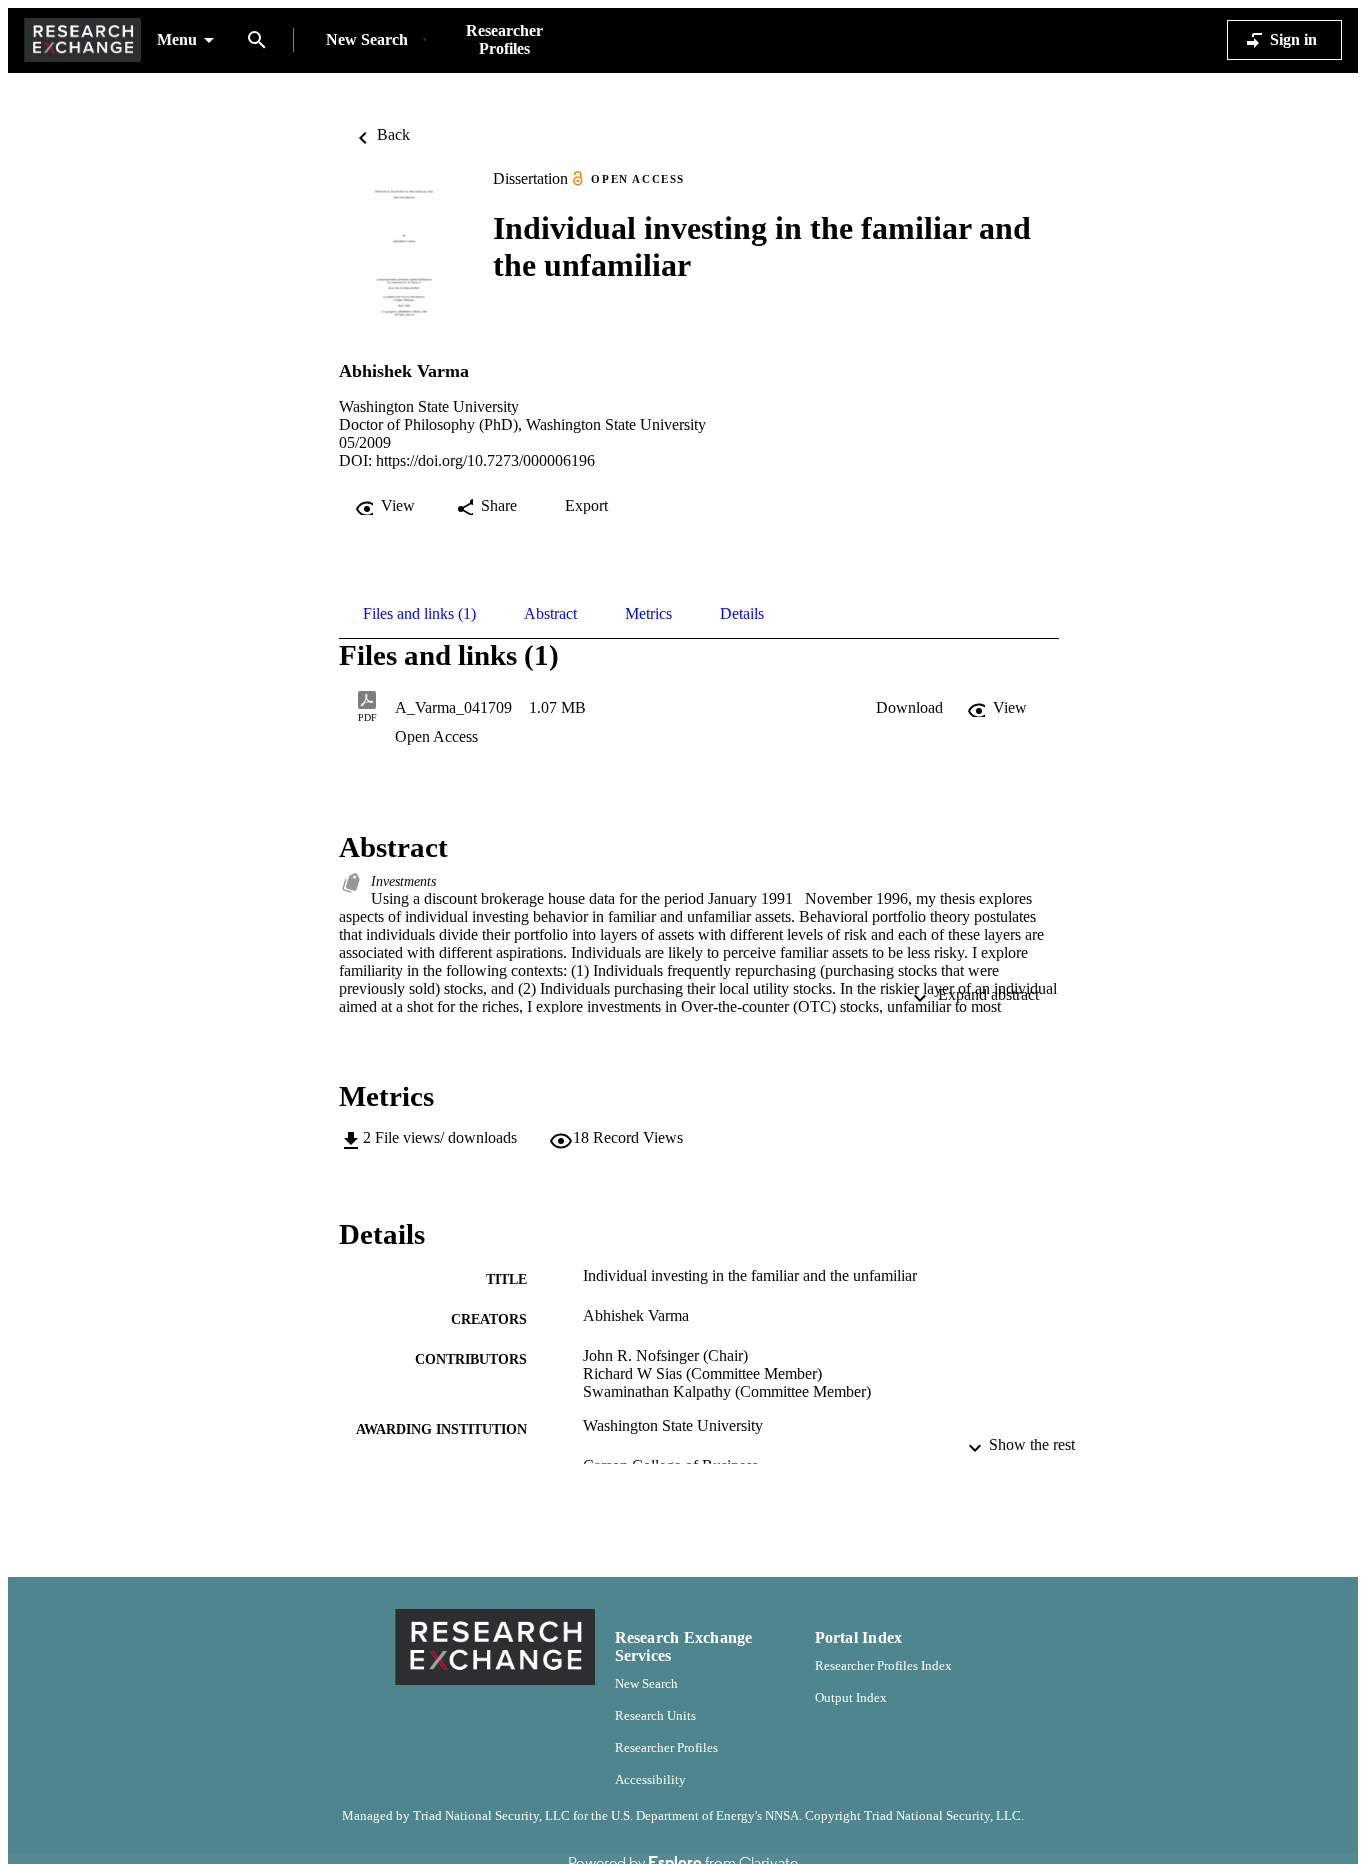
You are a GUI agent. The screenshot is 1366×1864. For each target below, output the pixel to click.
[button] (909, 708)
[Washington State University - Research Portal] (82, 40)
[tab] (419, 614)
